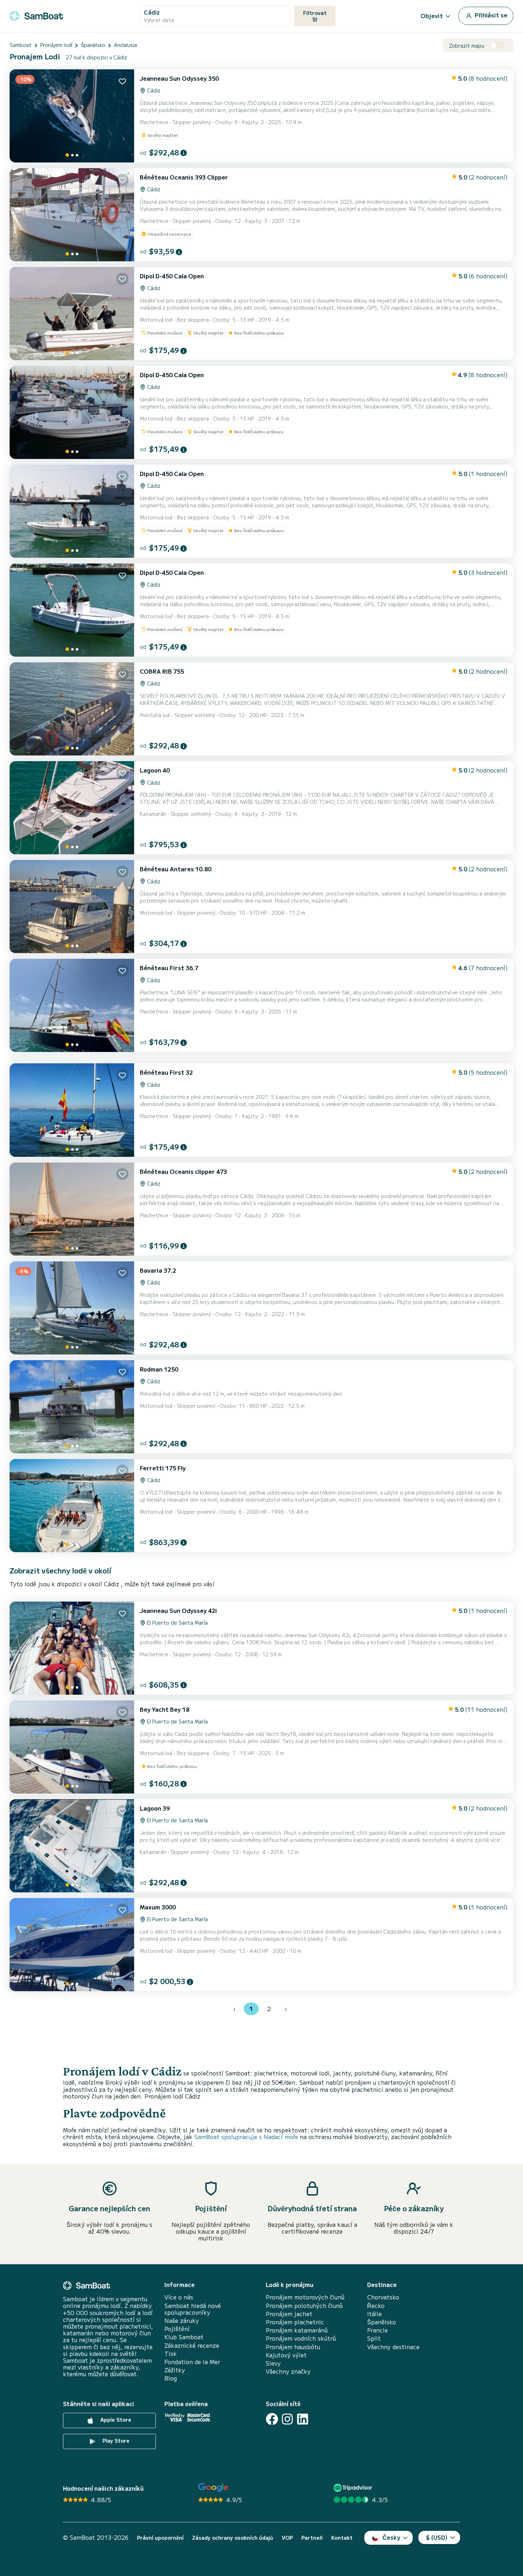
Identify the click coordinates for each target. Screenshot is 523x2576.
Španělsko (382, 2322)
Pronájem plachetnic (295, 2322)
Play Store (115, 2441)
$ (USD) (437, 2537)
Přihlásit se (490, 15)
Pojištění (177, 2329)
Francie (377, 2330)
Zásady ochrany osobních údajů (233, 2538)
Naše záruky (182, 2321)
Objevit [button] (432, 16)
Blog (171, 2378)
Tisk (171, 2354)
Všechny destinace (393, 2347)
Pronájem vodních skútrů (301, 2338)
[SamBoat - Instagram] (287, 2419)
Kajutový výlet (286, 2355)
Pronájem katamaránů (297, 2330)
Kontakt (342, 2538)
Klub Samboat (184, 2337)
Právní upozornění (160, 2538)
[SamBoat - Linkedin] (303, 2419)
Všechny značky (288, 2371)
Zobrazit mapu (467, 46)
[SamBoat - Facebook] (272, 2419)
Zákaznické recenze (192, 2345)
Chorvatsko (383, 2297)
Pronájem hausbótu (293, 2347)
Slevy (273, 2363)
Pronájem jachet (289, 2314)
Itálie (374, 2314)
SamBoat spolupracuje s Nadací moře (246, 2137)
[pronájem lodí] (36, 15)
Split (374, 2338)
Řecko (376, 2306)
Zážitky (175, 2370)
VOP (287, 2538)
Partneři (312, 2538)
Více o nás (179, 2297)
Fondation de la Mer (192, 2362)
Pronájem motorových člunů (305, 2297)
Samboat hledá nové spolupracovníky (193, 2309)
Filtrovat (315, 13)
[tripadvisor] (354, 2488)
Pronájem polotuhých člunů (304, 2306)
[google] (213, 2488)
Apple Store (115, 2420)
